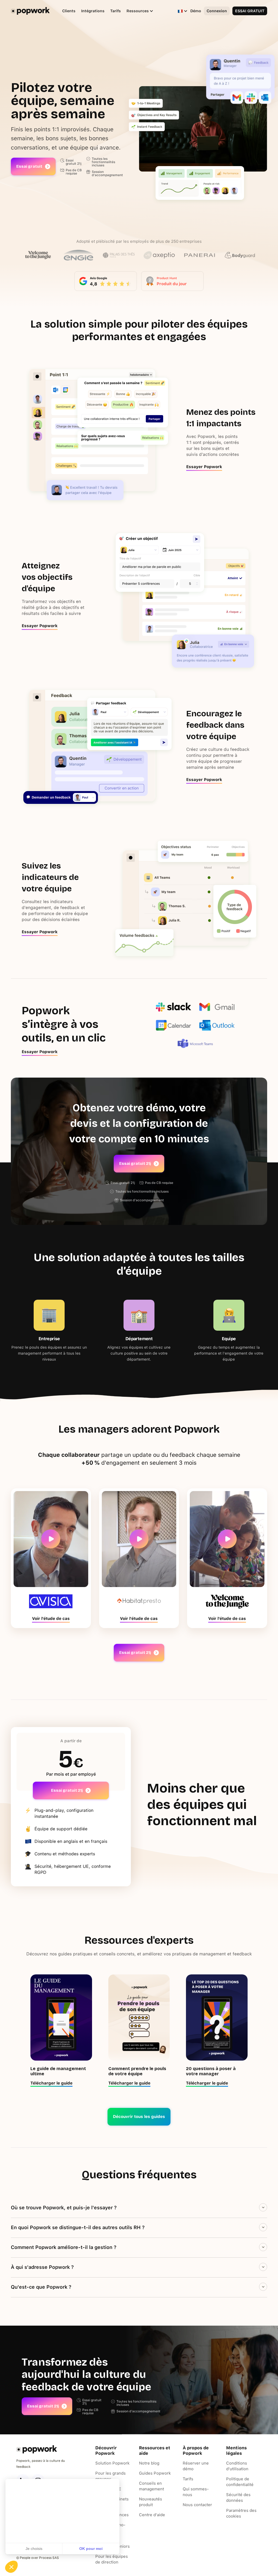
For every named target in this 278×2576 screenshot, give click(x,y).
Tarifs (116, 11)
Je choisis (34, 2549)
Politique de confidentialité (240, 2482)
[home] (30, 11)
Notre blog (149, 2463)
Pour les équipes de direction (112, 2559)
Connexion (217, 11)
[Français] (180, 11)
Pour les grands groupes (110, 2476)
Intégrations (93, 11)
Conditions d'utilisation (237, 2466)
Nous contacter (197, 2505)
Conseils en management (151, 2486)
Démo (196, 11)
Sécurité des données (238, 2498)
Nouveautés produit (151, 2502)
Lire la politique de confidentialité (35, 2531)
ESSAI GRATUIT (250, 11)
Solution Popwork (112, 2463)
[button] (137, 11)
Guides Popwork (155, 2473)
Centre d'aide (152, 2515)
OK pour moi (91, 2549)
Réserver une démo (196, 2466)
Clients (69, 11)
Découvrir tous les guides (139, 2117)
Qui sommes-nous (196, 2492)
